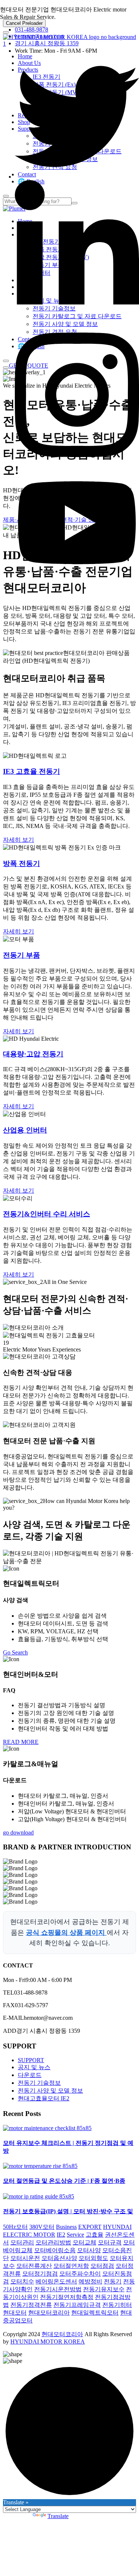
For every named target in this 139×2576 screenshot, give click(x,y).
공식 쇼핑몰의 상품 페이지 (66, 1933)
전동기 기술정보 (39, 2083)
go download (18, 1832)
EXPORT (90, 2227)
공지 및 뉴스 (34, 2067)
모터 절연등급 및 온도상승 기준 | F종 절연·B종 (64, 2181)
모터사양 (89, 2250)
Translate (58, 2516)
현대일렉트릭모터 (95, 2313)
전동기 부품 (21, 955)
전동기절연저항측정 (67, 2297)
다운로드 (30, 2075)
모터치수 (22, 2281)
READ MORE (21, 1742)
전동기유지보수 (104, 2289)
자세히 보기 (19, 840)
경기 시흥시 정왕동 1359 (47, 43)
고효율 (95, 2235)
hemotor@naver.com (39, 36)
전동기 (113, 2281)
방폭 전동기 (21, 863)
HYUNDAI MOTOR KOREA (48, 2342)
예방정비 (90, 2281)
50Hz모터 (15, 2227)
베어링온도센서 (56, 2281)
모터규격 (110, 2242)
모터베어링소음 (55, 2250)
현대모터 (15, 2313)
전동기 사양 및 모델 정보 (50, 2091)
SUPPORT (31, 2060)
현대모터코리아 (49, 2313)
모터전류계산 (34, 2266)
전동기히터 (117, 2305)
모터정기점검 (40, 2274)
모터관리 (22, 2242)
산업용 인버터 (25, 1130)
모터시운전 (25, 2258)
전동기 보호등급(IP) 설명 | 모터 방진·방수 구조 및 (68, 2211)
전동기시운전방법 (58, 2289)
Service (75, 2235)
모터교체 (85, 2242)
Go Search (15, 1652)
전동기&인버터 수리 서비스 (47, 1214)
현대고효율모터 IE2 (44, 2098)
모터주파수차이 (80, 2274)
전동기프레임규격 (77, 2305)
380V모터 (42, 2227)
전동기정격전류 (31, 2305)
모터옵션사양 (59, 2258)
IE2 (61, 2235)
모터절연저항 (71, 2266)
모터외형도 (93, 2258)
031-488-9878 (32, 30)
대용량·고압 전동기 (33, 1054)
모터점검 (102, 2266)
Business (66, 2227)
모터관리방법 (53, 2242)
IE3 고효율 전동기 (32, 771)
